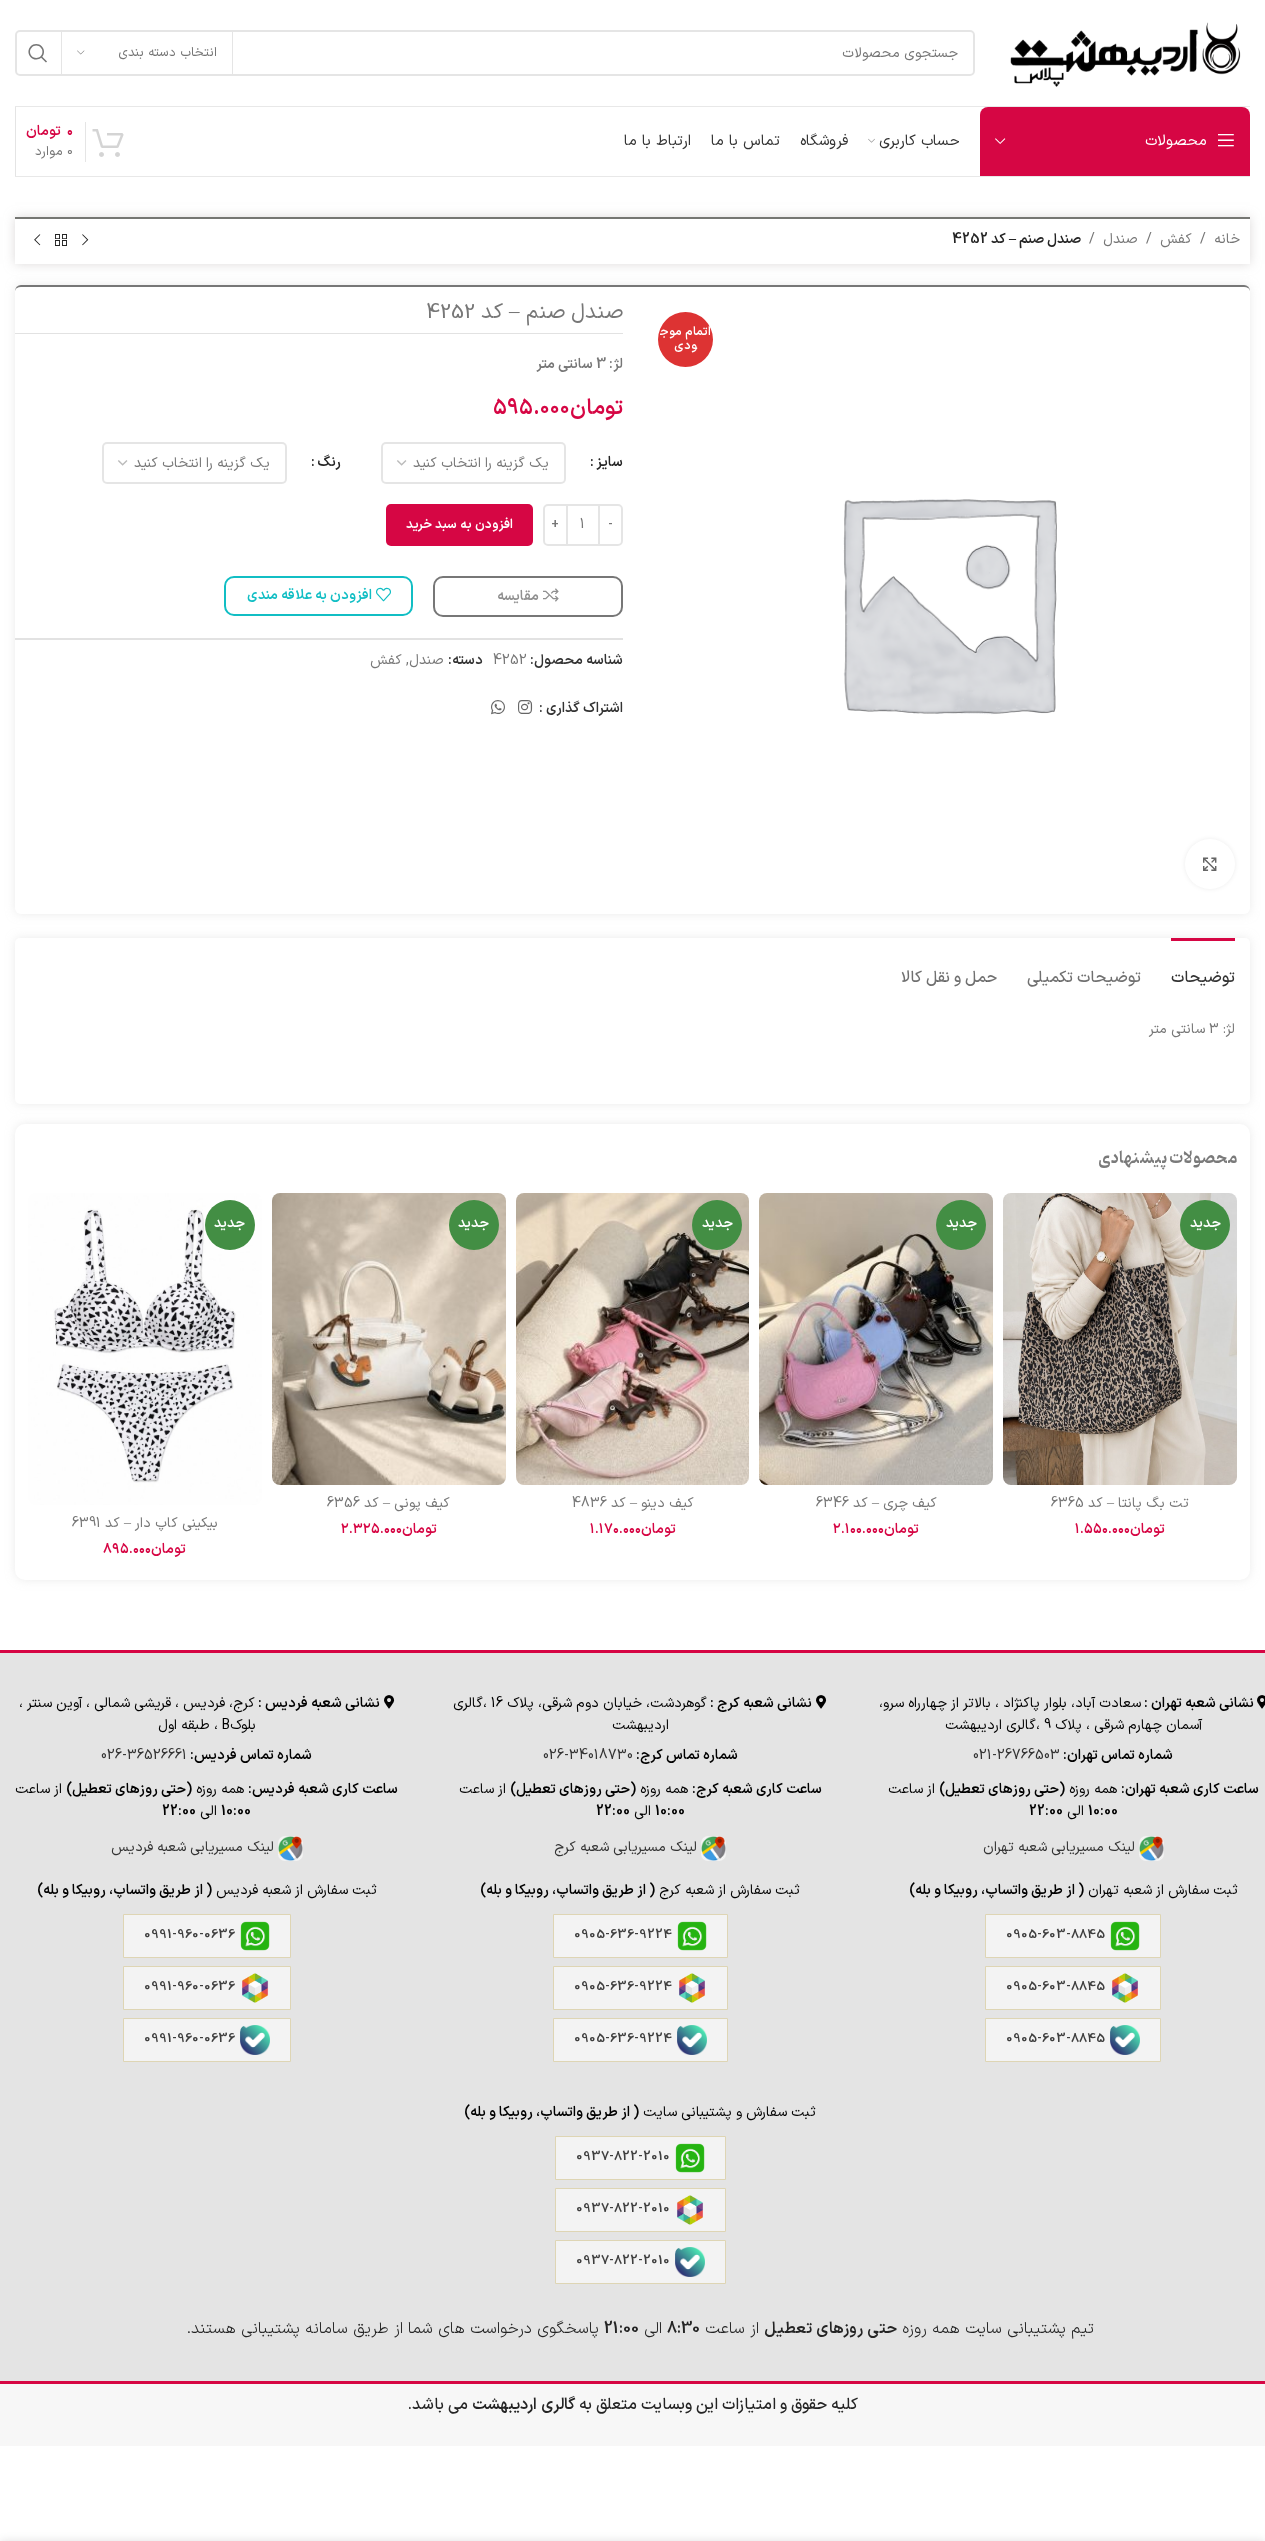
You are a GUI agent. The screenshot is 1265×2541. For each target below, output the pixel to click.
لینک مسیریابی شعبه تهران (1061, 1847)
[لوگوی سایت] (1122, 52)
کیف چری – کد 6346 (876, 1503)
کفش (1176, 239)
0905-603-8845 (1055, 1935)
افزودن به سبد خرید (459, 525)
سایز (609, 462)
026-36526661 (144, 1755)
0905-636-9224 (623, 1935)
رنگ (329, 462)
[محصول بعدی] (37, 241)
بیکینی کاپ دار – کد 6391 (145, 1523)
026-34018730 (588, 1755)
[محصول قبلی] (85, 241)
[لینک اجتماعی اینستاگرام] (524, 709)
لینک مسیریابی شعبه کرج (627, 1847)
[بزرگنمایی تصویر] (1210, 864)
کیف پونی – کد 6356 (388, 1503)
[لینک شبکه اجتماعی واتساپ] (497, 709)
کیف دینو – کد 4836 (633, 1503)
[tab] (1203, 968)
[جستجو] (38, 53)
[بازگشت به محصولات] (61, 241)
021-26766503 (1016, 1755)
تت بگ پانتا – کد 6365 (1120, 1503)
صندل (1120, 239)
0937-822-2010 (623, 2157)
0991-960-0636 (189, 1935)
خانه (1227, 239)
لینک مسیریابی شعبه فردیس (194, 1847)
